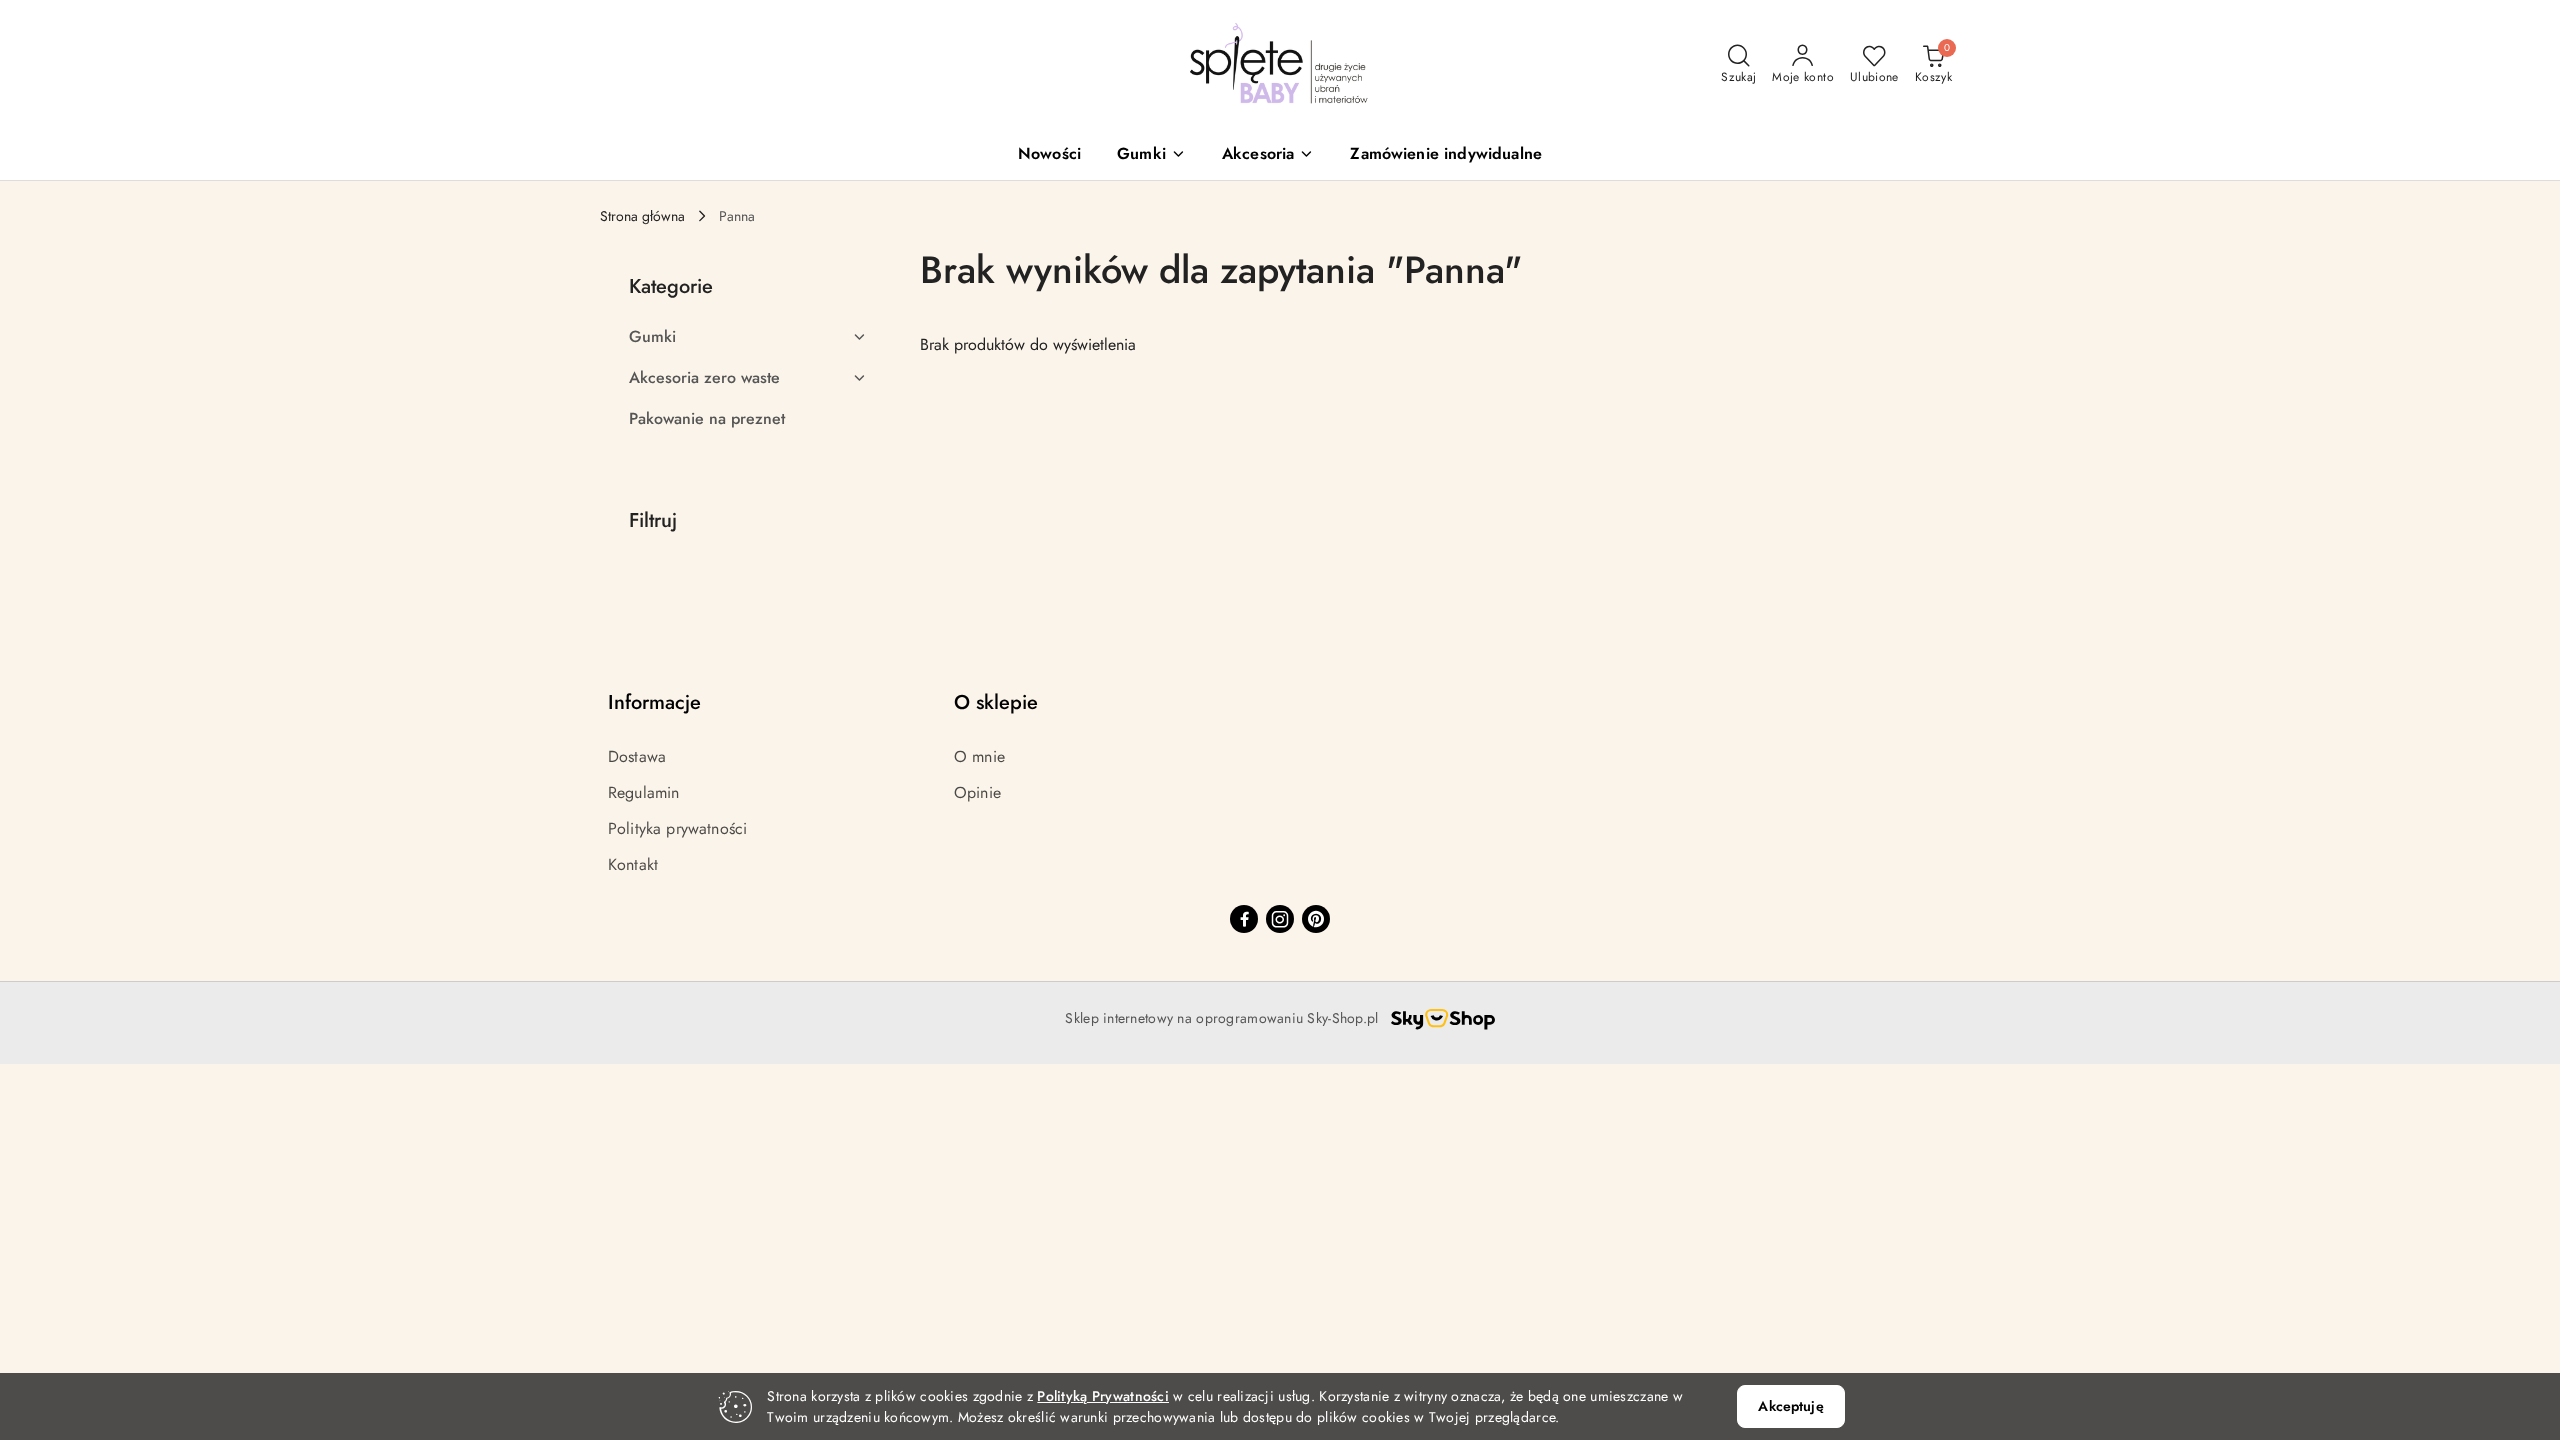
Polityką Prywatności (1103, 1396)
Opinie (977, 792)
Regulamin (643, 792)
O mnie (979, 756)
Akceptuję (1790, 1406)
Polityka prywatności (677, 828)
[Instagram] (1280, 919)
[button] (1151, 155)
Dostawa (637, 756)
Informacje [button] (654, 702)
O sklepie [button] (996, 702)
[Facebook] (1244, 919)
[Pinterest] (1316, 919)
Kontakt (633, 864)
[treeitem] (748, 337)
